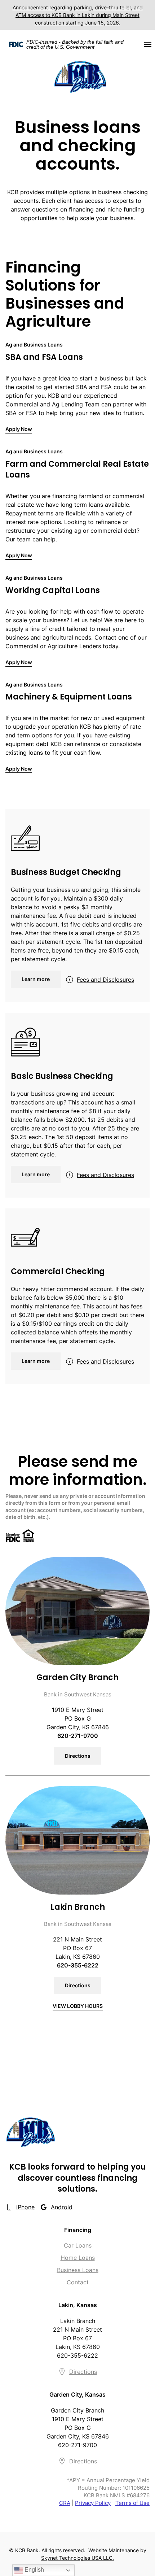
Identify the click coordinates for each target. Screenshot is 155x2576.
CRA (65, 2503)
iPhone (25, 2207)
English (34, 2570)
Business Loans (78, 2270)
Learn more (36, 979)
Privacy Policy (93, 2503)
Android (62, 2207)
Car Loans (78, 2245)
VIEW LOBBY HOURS (78, 2006)
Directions (78, 1756)
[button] (148, 44)
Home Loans (78, 2258)
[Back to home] (80, 76)
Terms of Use (132, 2503)
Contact (78, 2282)
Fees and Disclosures (105, 980)
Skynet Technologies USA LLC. (77, 2558)
